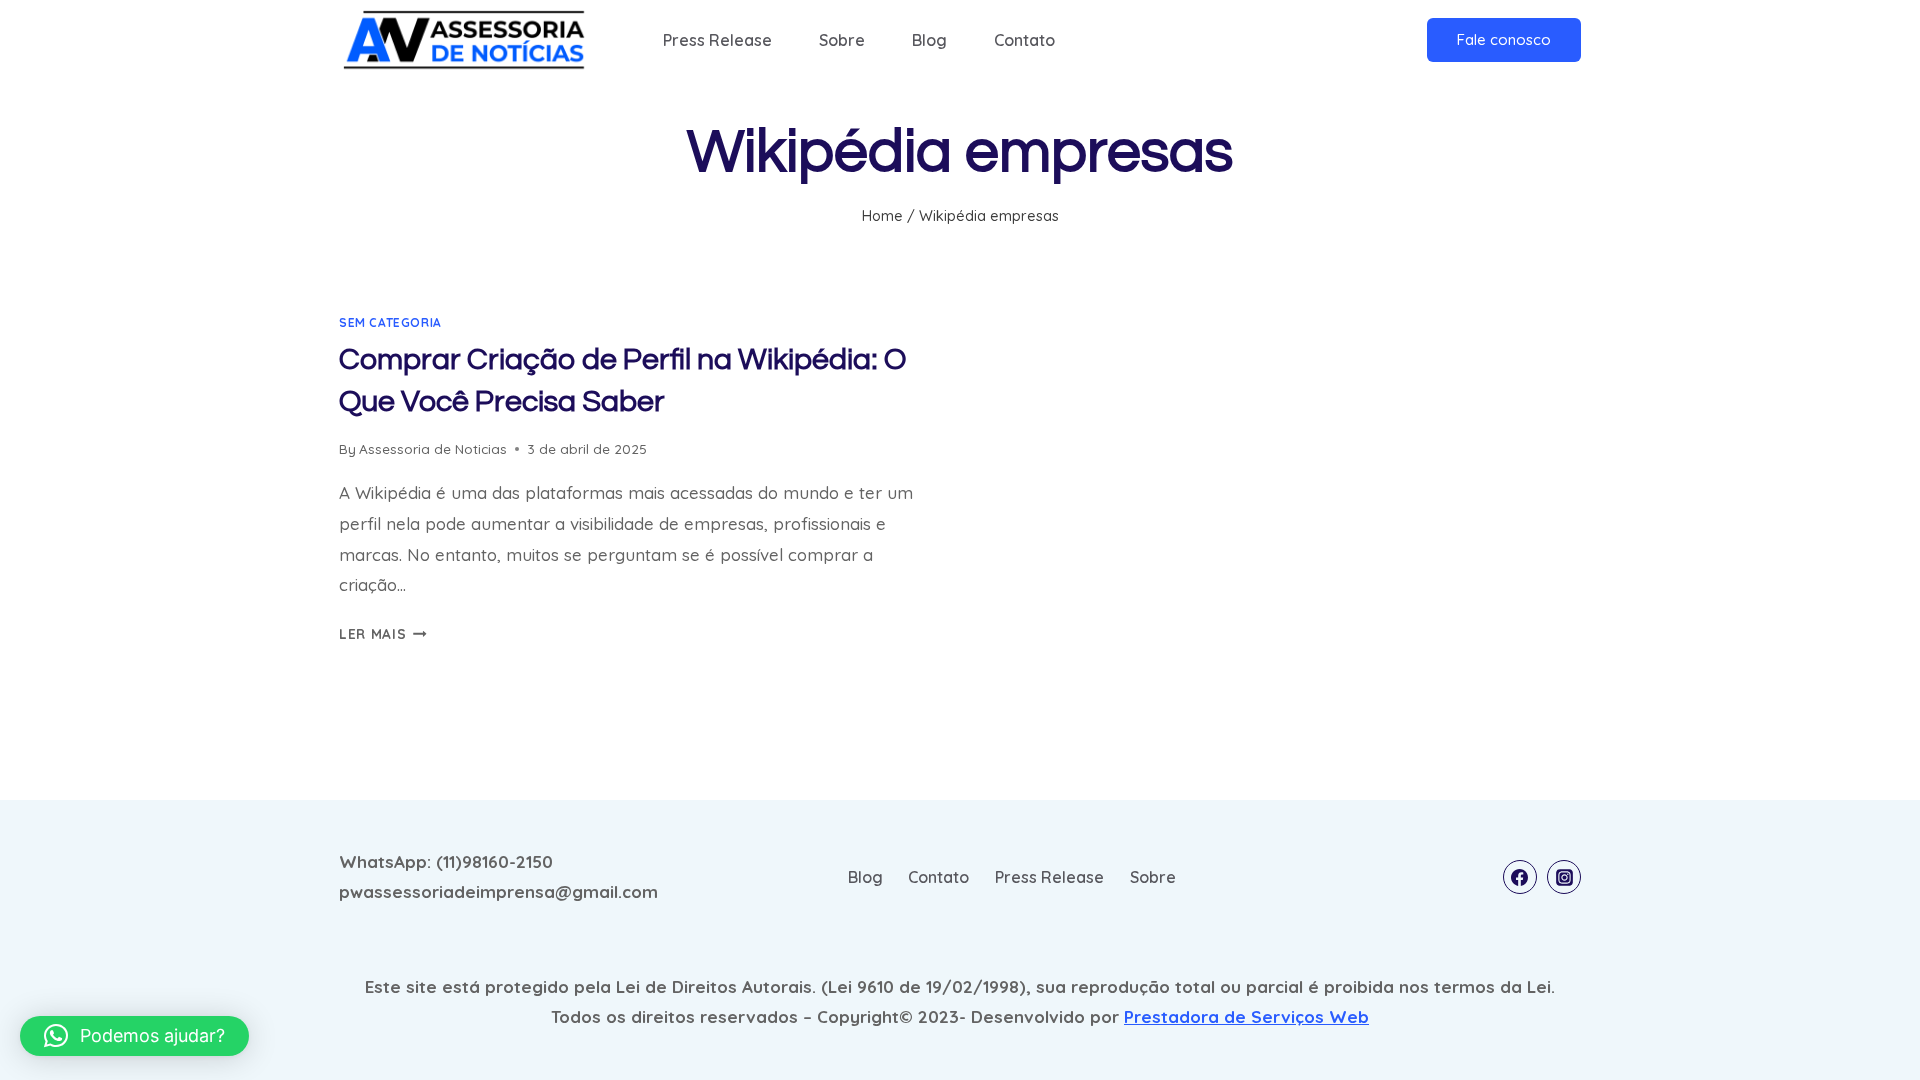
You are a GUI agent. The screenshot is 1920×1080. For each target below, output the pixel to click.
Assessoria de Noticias (433, 448)
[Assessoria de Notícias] (464, 39)
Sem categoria (390, 322)
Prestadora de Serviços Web (1246, 1016)
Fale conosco (1504, 39)
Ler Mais (383, 633)
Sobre (842, 40)
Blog (929, 40)
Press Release (717, 40)
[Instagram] (1564, 877)
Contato (1024, 40)
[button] (134, 1036)
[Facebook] (1520, 877)
